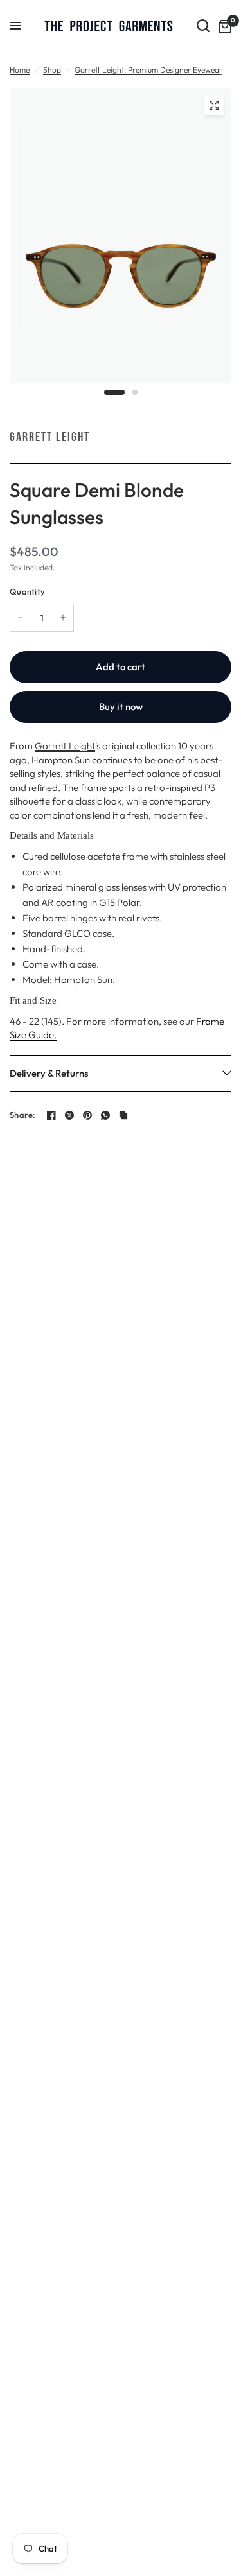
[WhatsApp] (105, 1115)
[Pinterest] (87, 1115)
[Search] (203, 26)
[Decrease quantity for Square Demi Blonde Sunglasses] (21, 618)
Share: (23, 1115)
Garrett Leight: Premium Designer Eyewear (148, 70)
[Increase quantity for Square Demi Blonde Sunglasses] (63, 618)
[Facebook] (51, 1115)
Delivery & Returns (49, 1073)
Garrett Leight (50, 437)
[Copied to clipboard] (123, 1115)
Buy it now (121, 707)
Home (20, 70)
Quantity (27, 591)
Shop (52, 70)
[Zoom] (214, 105)
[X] (69, 1115)
